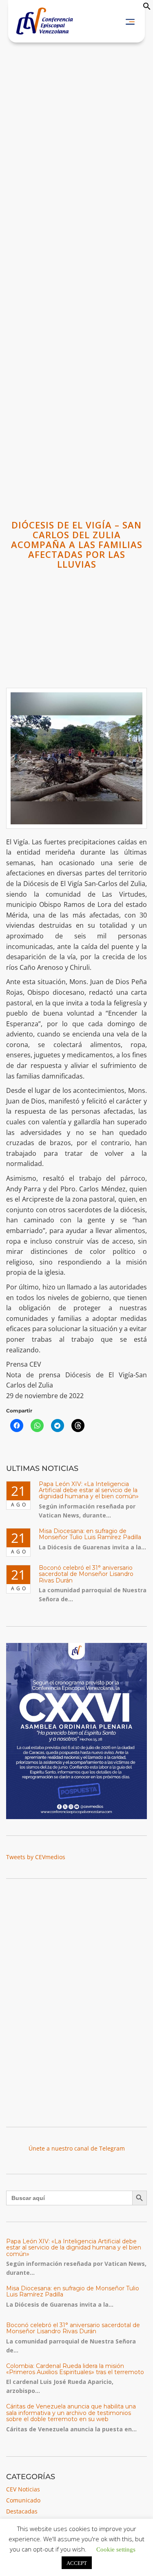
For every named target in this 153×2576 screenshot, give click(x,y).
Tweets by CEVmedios (36, 1857)
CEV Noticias (23, 2489)
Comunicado (23, 2500)
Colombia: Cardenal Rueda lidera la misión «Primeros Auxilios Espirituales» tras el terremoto (75, 2369)
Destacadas (22, 2511)
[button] (147, 8)
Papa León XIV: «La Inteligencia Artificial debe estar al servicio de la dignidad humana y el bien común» (89, 1490)
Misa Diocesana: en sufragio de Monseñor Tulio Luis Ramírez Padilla (90, 1534)
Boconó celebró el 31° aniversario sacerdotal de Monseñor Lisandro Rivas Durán (86, 1574)
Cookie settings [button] (116, 2549)
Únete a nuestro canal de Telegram (77, 2148)
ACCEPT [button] (77, 2563)
